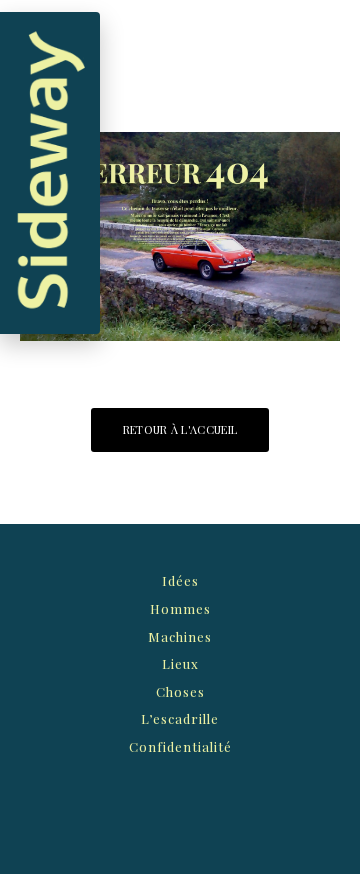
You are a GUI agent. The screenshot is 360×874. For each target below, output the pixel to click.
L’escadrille (180, 718)
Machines (180, 636)
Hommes (180, 608)
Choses (180, 691)
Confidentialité (180, 746)
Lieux (180, 663)
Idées (180, 580)
